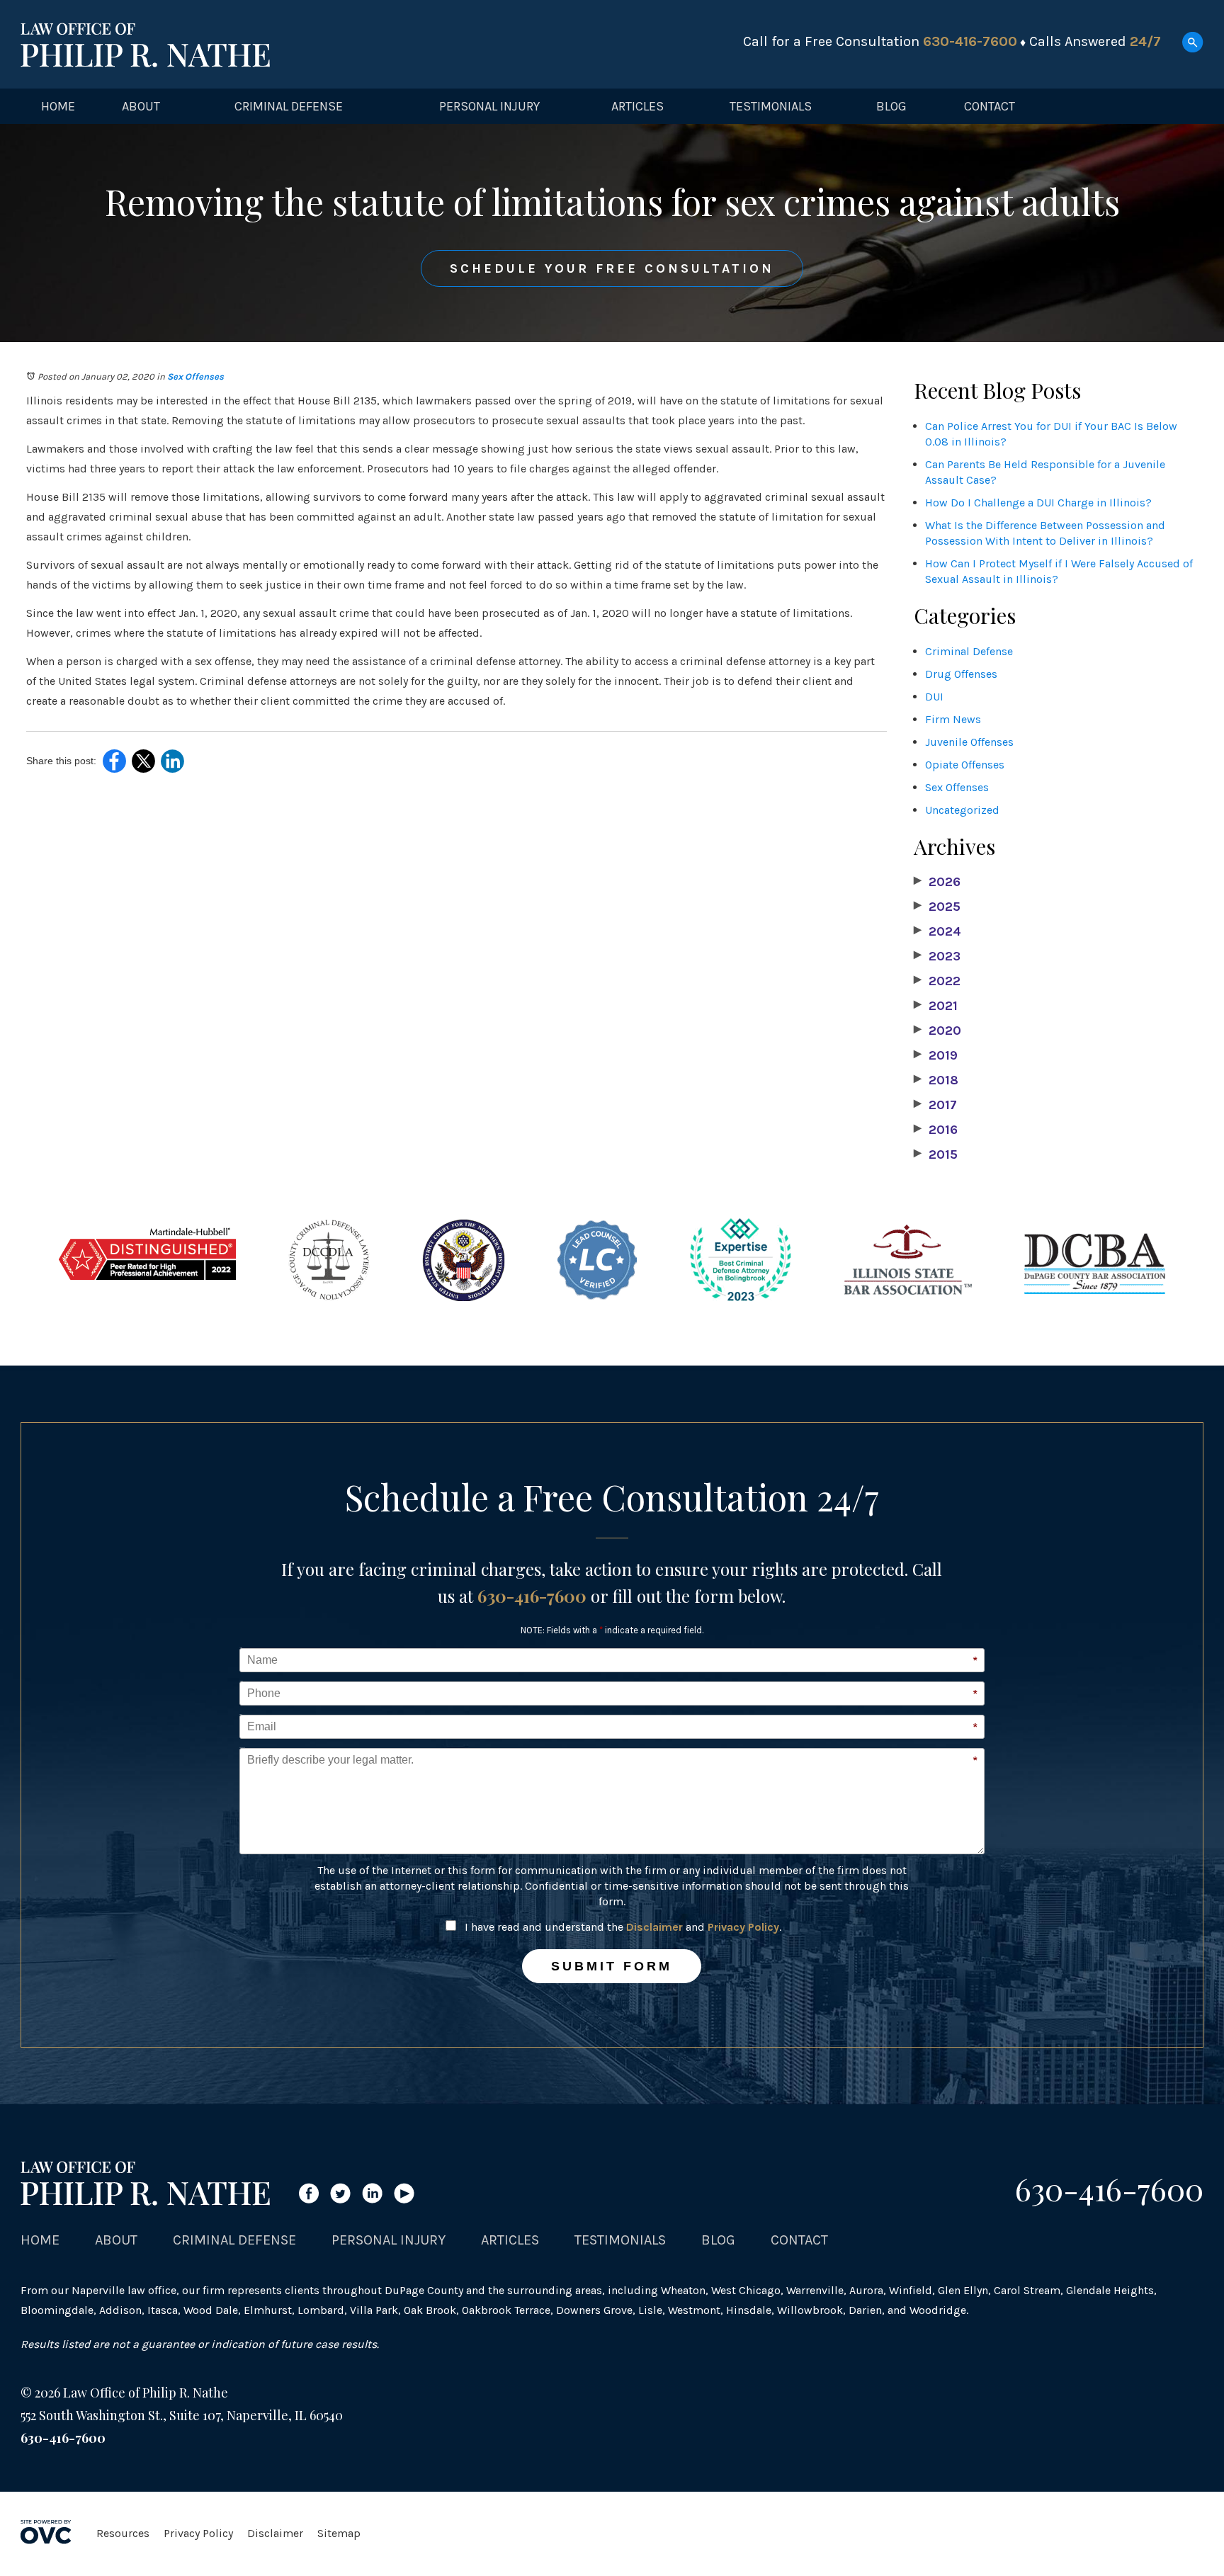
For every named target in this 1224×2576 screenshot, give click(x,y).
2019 (936, 1055)
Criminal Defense (289, 106)
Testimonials (771, 106)
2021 (936, 1006)
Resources (123, 2533)
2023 (937, 956)
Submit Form (612, 1966)
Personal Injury (489, 106)
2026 (937, 882)
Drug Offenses (961, 674)
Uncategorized (962, 810)
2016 (936, 1130)
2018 (936, 1080)
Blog (891, 106)
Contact (990, 106)
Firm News (953, 719)
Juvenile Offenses (969, 742)
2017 (935, 1105)
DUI (934, 697)
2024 (937, 931)
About (141, 106)
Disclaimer (654, 1927)
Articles (637, 106)
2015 (936, 1154)
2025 (937, 907)
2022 (937, 981)
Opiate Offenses (965, 765)
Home (58, 106)
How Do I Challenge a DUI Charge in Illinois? (1038, 503)
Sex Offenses (195, 376)
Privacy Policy (743, 1927)
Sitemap (339, 2533)
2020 (937, 1031)
